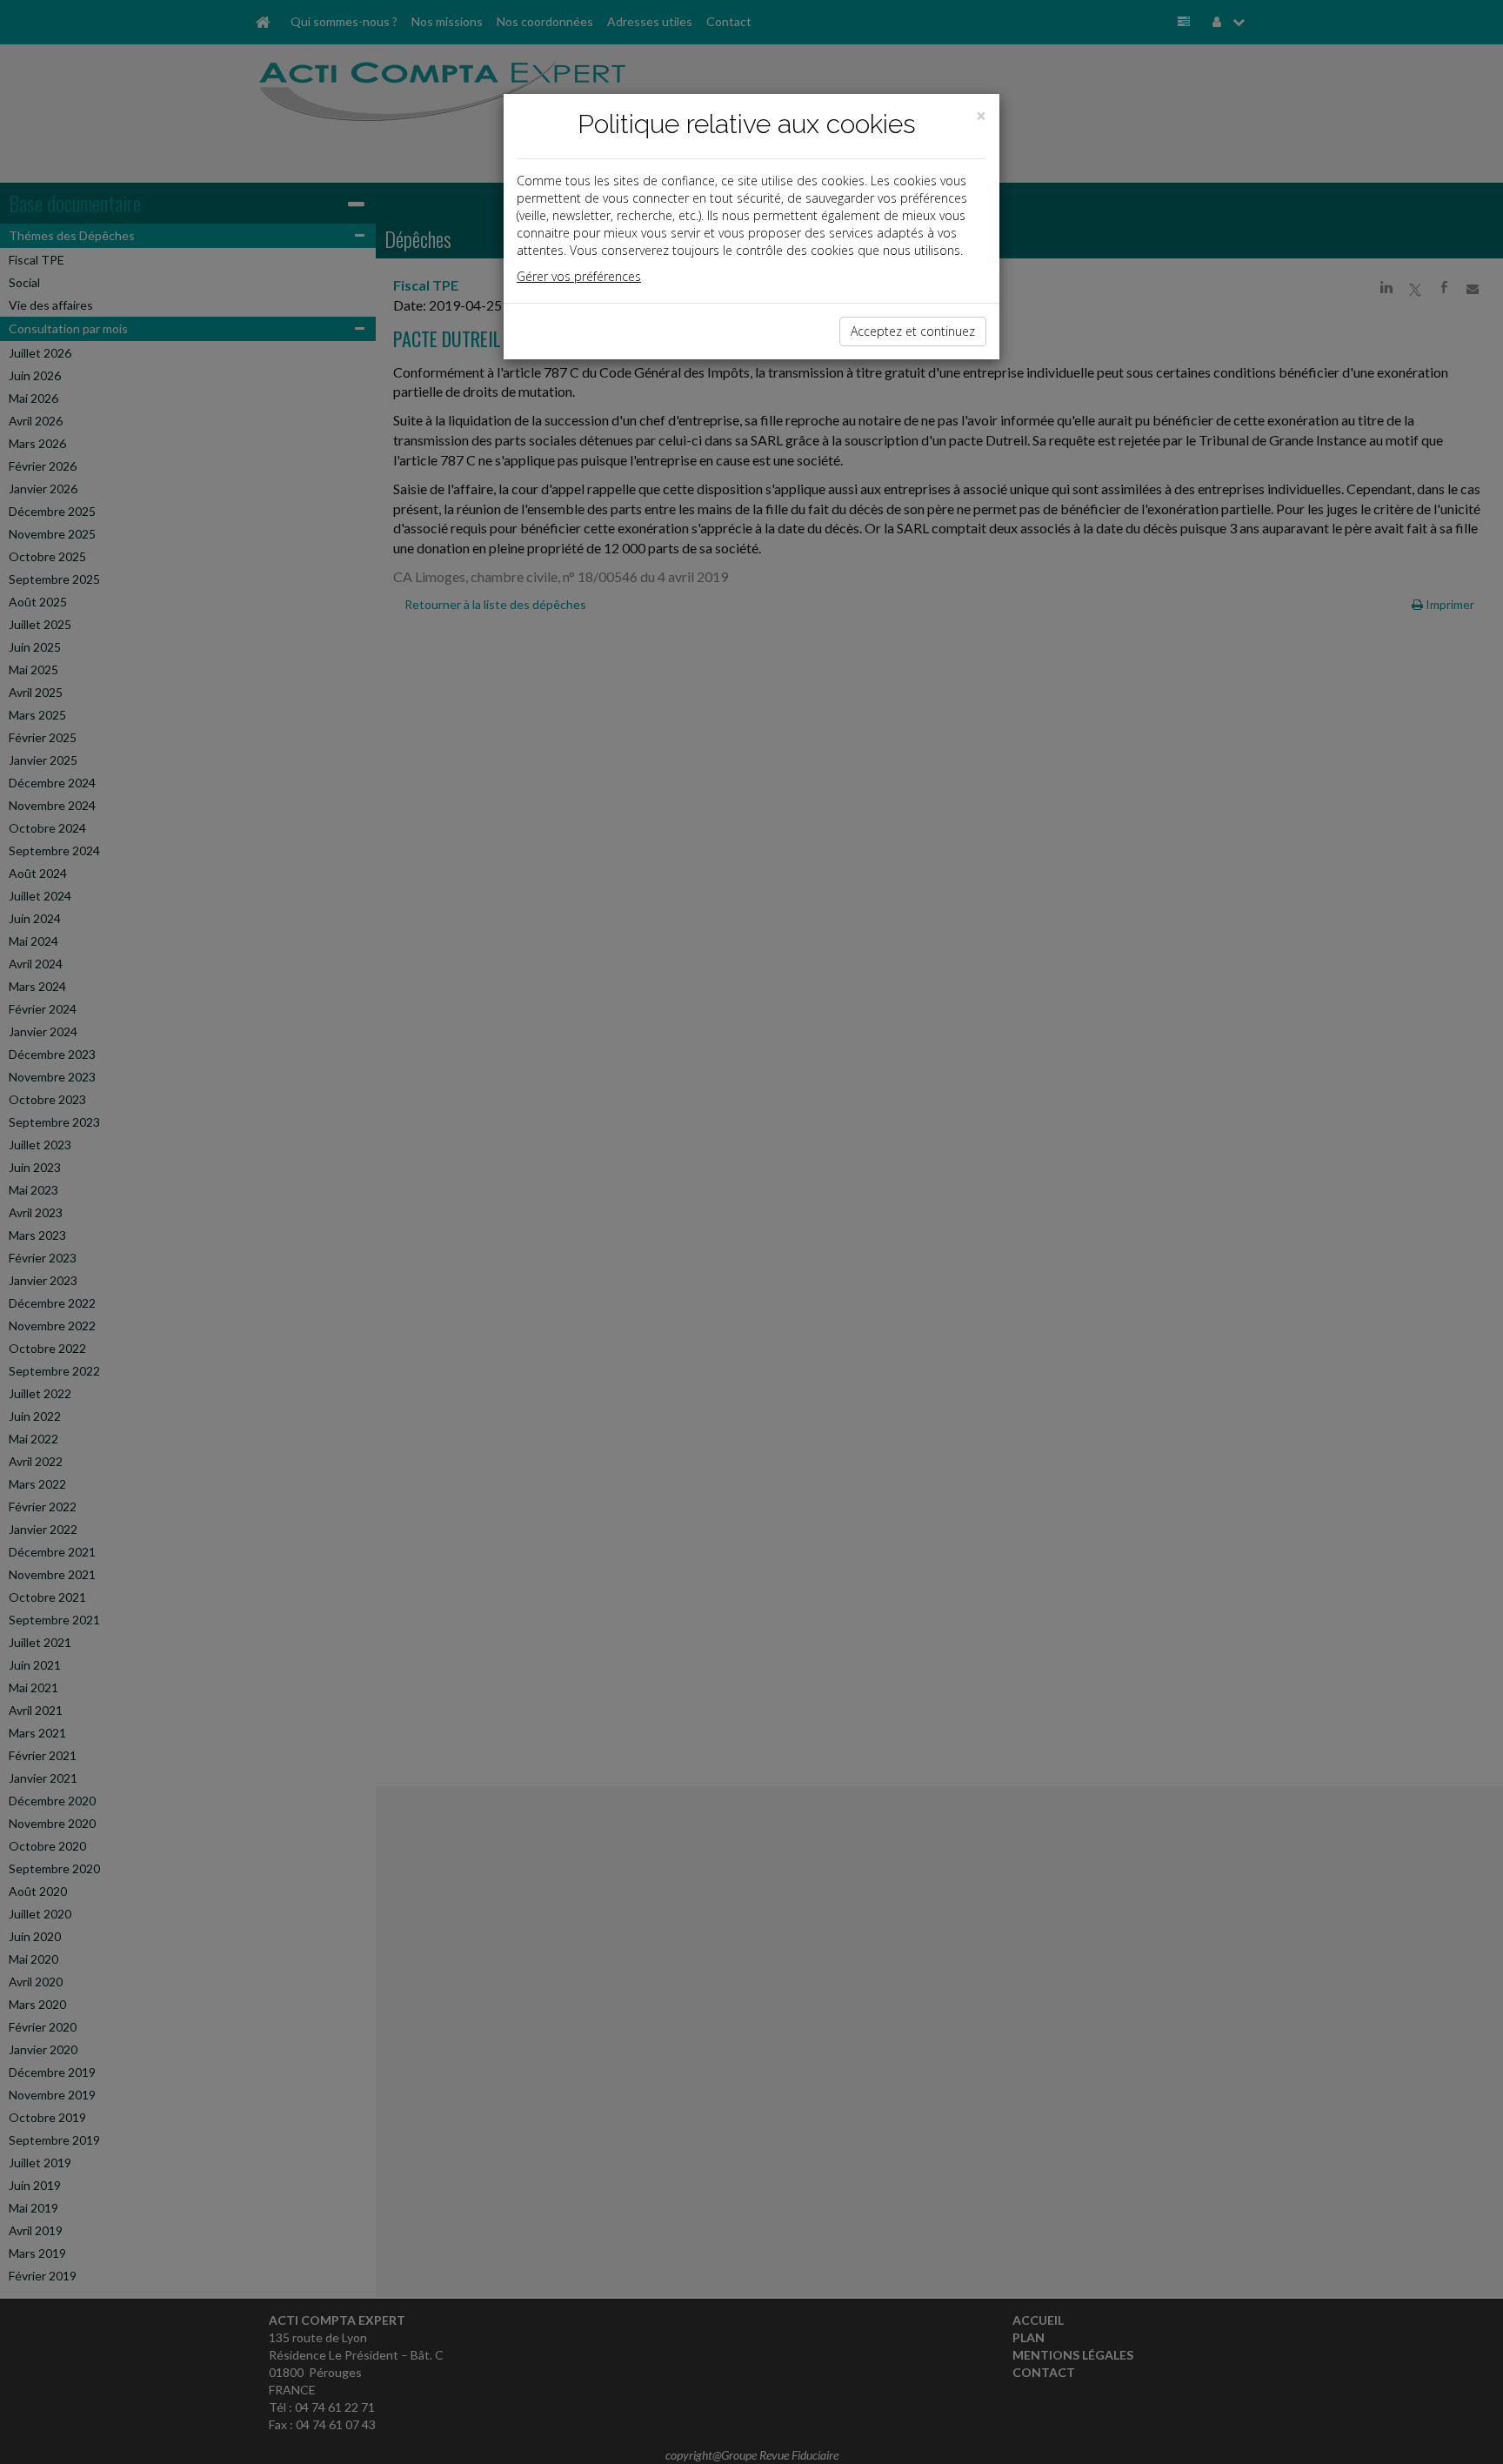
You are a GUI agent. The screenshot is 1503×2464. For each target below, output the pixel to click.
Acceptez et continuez (913, 331)
